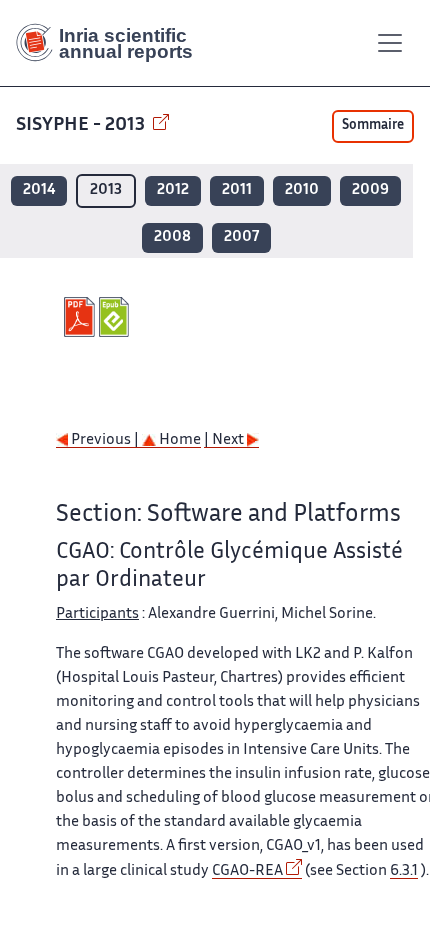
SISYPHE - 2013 (82, 125)
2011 (237, 190)
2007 (241, 237)
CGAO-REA (247, 871)
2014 (39, 190)
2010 (302, 190)
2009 (370, 190)
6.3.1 (404, 871)
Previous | (105, 440)
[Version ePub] (116, 317)
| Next (225, 440)
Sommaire (373, 126)
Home (178, 440)
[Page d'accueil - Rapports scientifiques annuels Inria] (112, 43)
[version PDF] (81, 317)
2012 (173, 190)
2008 (172, 237)
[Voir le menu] (390, 43)
